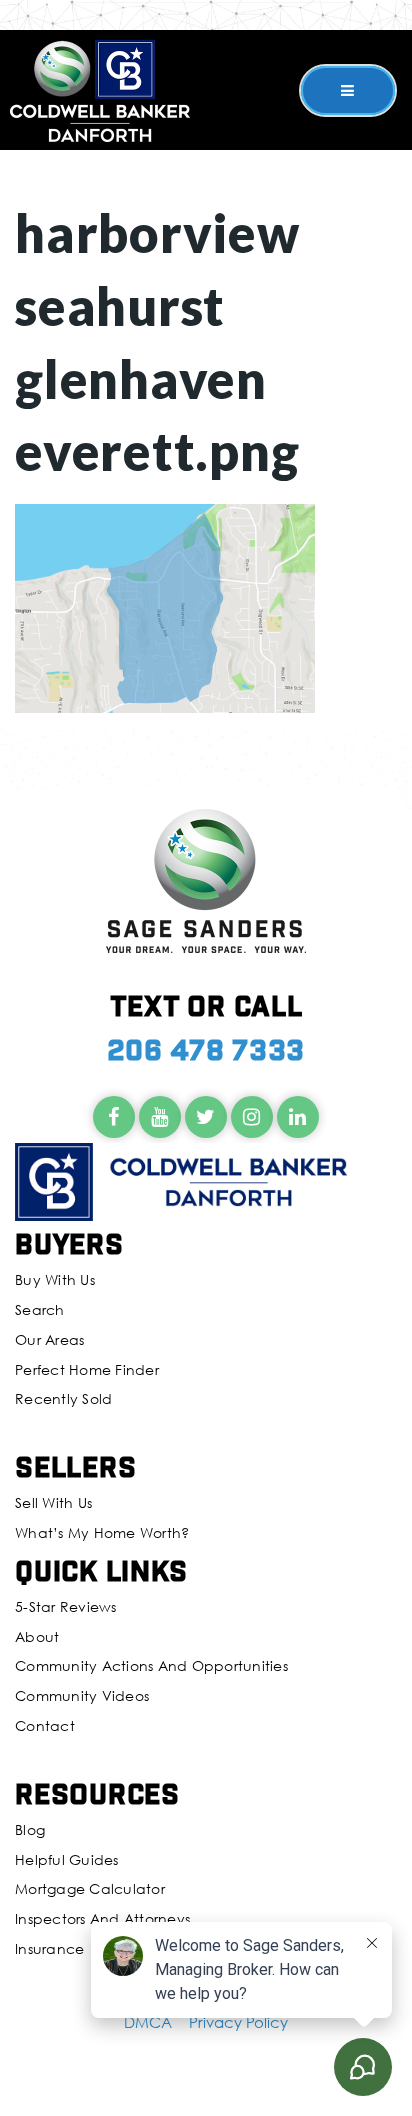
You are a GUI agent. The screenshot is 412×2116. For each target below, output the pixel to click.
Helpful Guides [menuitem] (67, 1859)
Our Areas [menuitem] (49, 1339)
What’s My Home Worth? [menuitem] (102, 1532)
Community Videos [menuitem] (82, 1695)
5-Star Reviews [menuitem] (66, 1606)
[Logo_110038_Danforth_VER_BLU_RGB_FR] (100, 88)
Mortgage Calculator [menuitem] (90, 1888)
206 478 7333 (206, 1048)
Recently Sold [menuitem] (63, 1398)
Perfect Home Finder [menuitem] (87, 1369)
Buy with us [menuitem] (55, 1279)
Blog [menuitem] (30, 1829)
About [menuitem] (37, 1636)
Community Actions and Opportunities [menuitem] (151, 1665)
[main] (206, 356)
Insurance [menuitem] (49, 1948)
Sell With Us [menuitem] (53, 1502)
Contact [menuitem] (45, 1725)
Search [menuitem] (40, 1309)
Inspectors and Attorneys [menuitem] (102, 1918)
